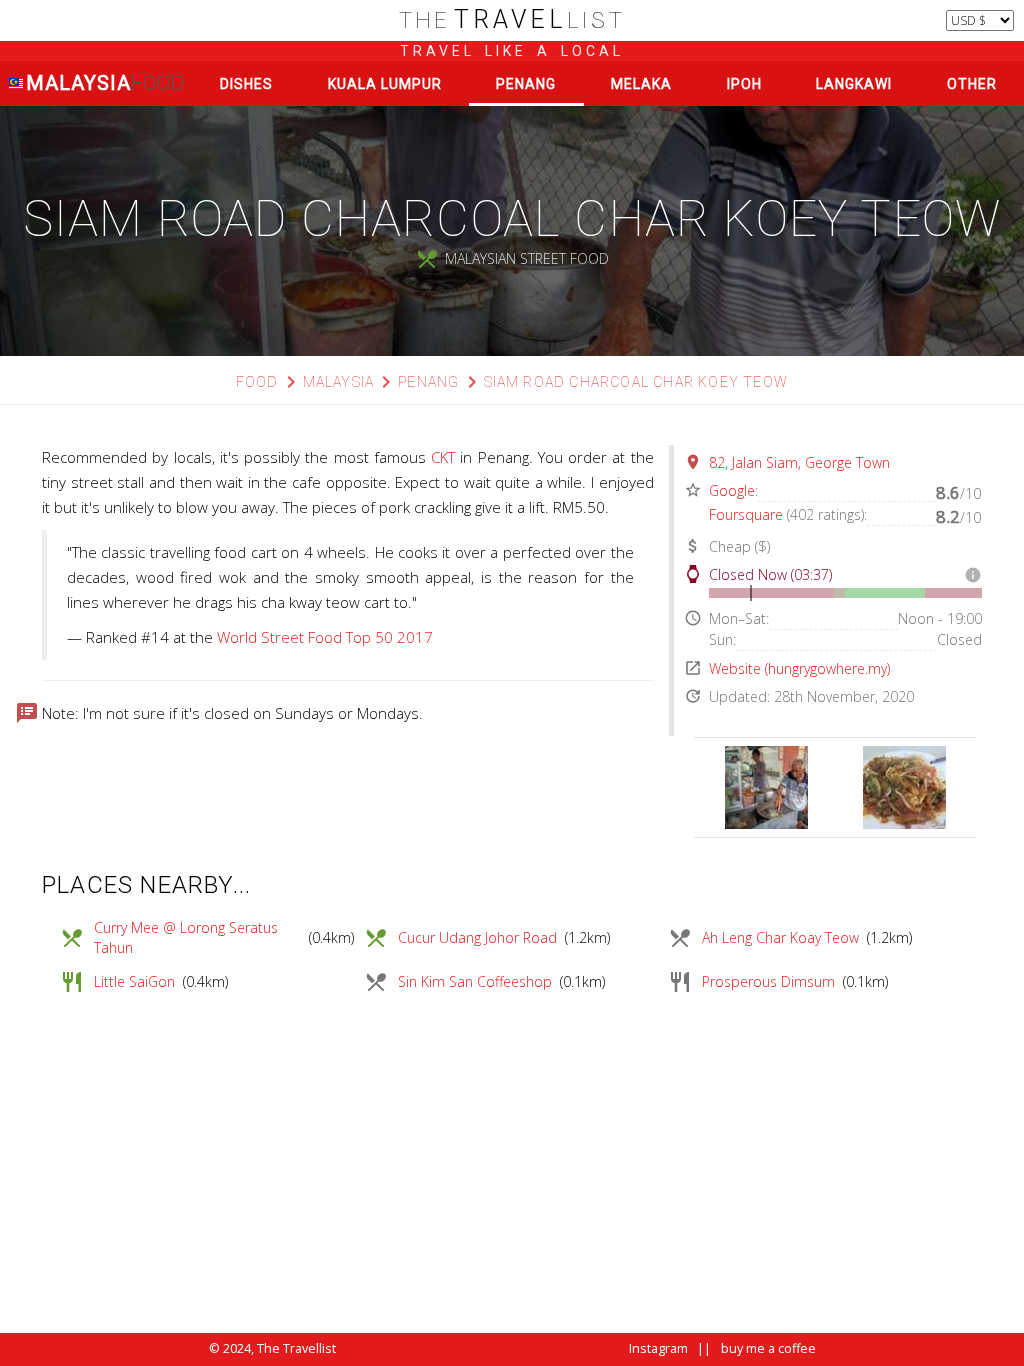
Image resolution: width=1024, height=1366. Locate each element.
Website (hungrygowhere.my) (799, 668)
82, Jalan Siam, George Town (799, 462)
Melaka (641, 84)
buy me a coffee (768, 1348)
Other (972, 84)
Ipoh (744, 84)
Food (257, 382)
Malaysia (104, 83)
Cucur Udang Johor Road (477, 937)
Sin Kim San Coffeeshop (475, 981)
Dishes (246, 84)
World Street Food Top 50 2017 (325, 637)
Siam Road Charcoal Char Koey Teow (636, 382)
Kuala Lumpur (385, 84)
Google (732, 490)
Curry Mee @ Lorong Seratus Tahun (186, 937)
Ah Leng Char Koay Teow (780, 937)
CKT (443, 457)
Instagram (658, 1348)
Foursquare (746, 514)
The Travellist (296, 1348)
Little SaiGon (134, 981)
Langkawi (854, 84)
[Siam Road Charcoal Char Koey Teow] (767, 787)
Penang (526, 84)
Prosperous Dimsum (768, 981)
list (512, 20)
